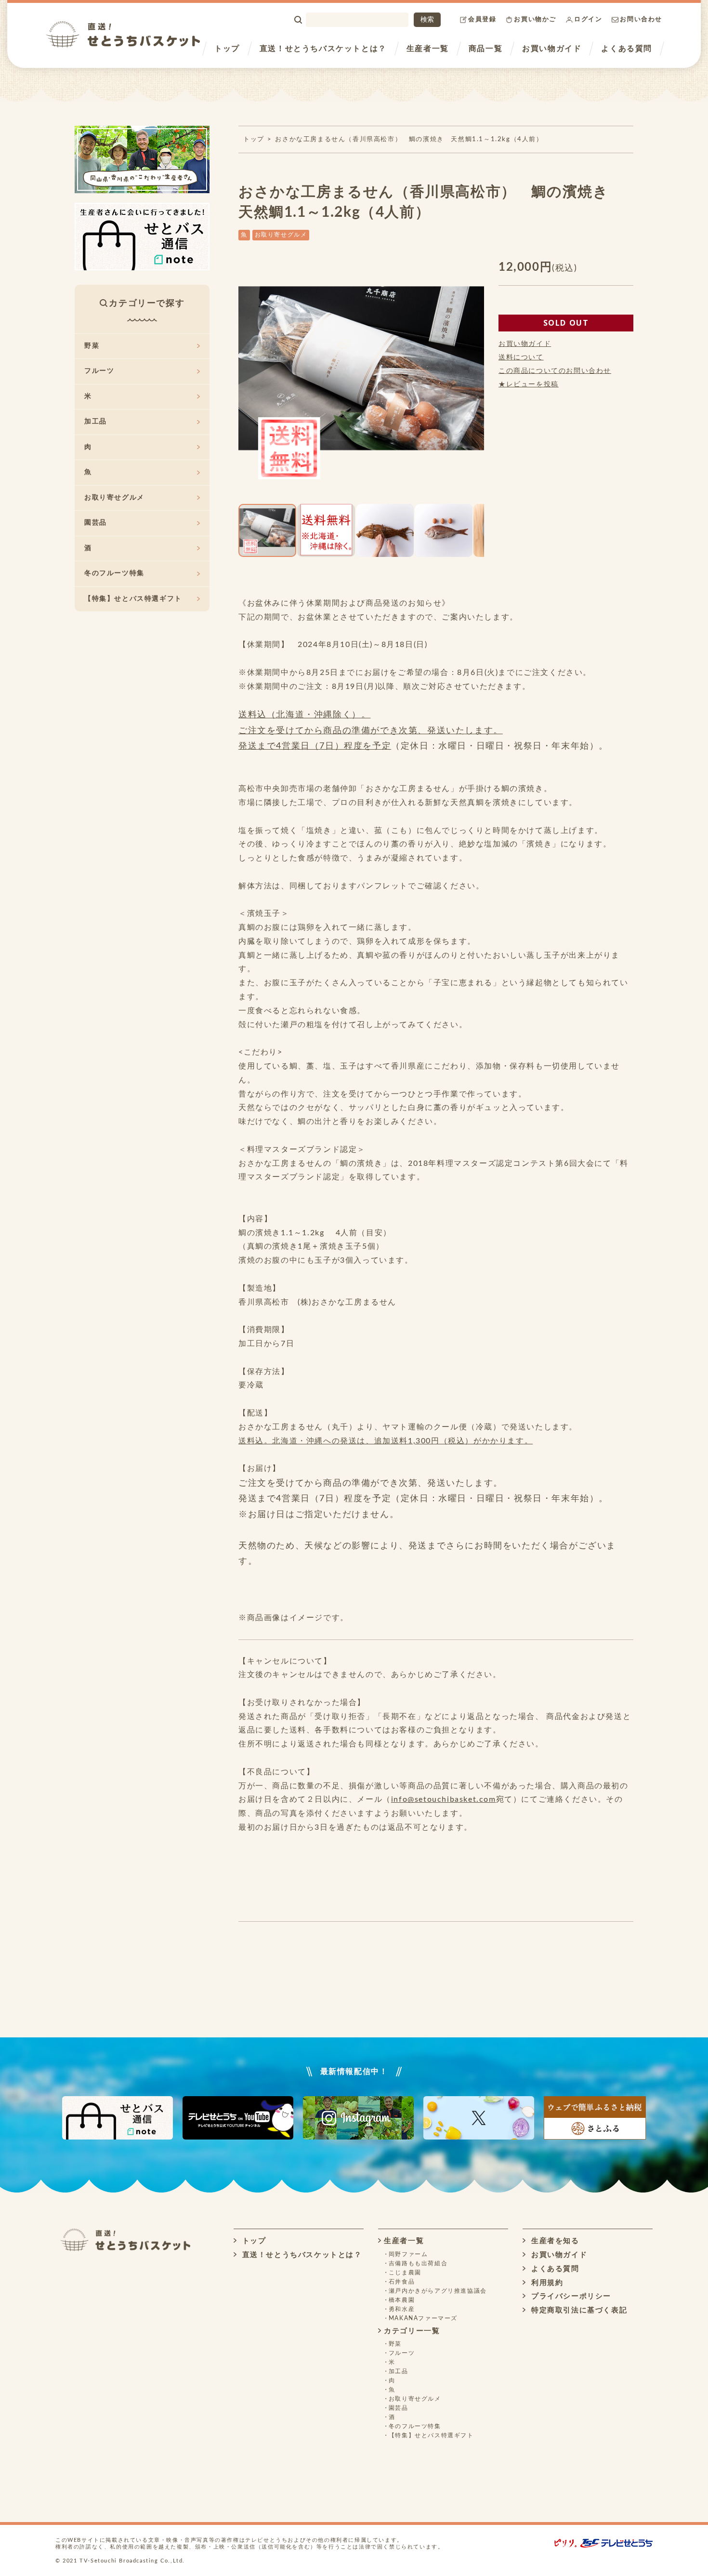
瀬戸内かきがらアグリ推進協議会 (438, 2291)
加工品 (96, 422)
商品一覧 (485, 49)
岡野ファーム (408, 2254)
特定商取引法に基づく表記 (578, 2310)
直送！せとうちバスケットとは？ (323, 49)
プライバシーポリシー (570, 2296)
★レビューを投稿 (529, 384)
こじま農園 (405, 2272)
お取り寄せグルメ (281, 235)
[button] (247, 380)
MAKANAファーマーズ (423, 2318)
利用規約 (546, 2283)
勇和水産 (402, 2309)
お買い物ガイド (552, 49)
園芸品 (96, 523)
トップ (227, 49)
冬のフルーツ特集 (114, 573)
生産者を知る (554, 2241)
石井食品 (402, 2282)
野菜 (92, 346)
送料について (521, 357)
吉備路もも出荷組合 (418, 2263)
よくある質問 (627, 49)
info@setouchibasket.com (444, 1799)
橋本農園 (402, 2300)
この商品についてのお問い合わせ (555, 371)
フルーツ (99, 371)
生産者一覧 (428, 49)
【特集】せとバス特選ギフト (133, 599)
